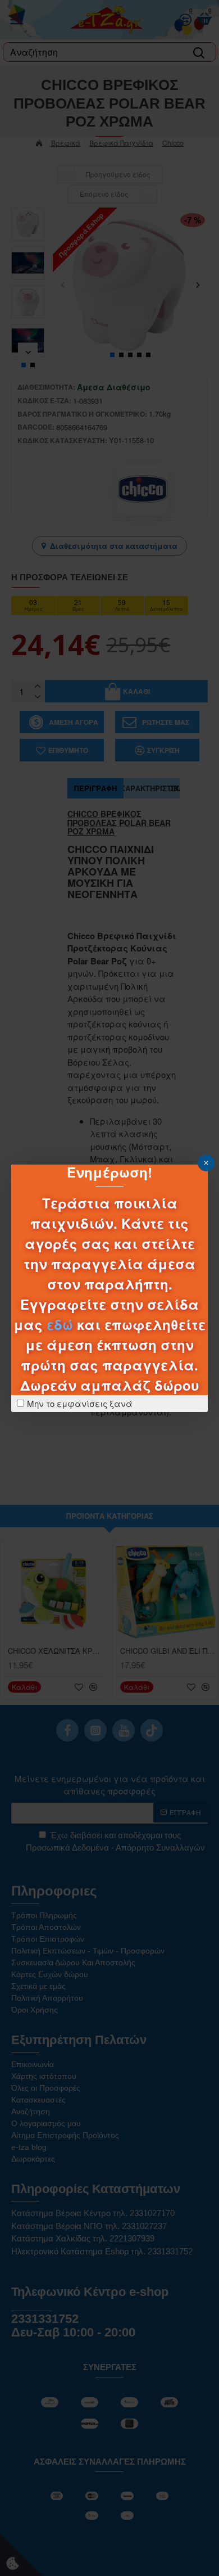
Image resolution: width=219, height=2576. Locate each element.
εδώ (60, 1324)
